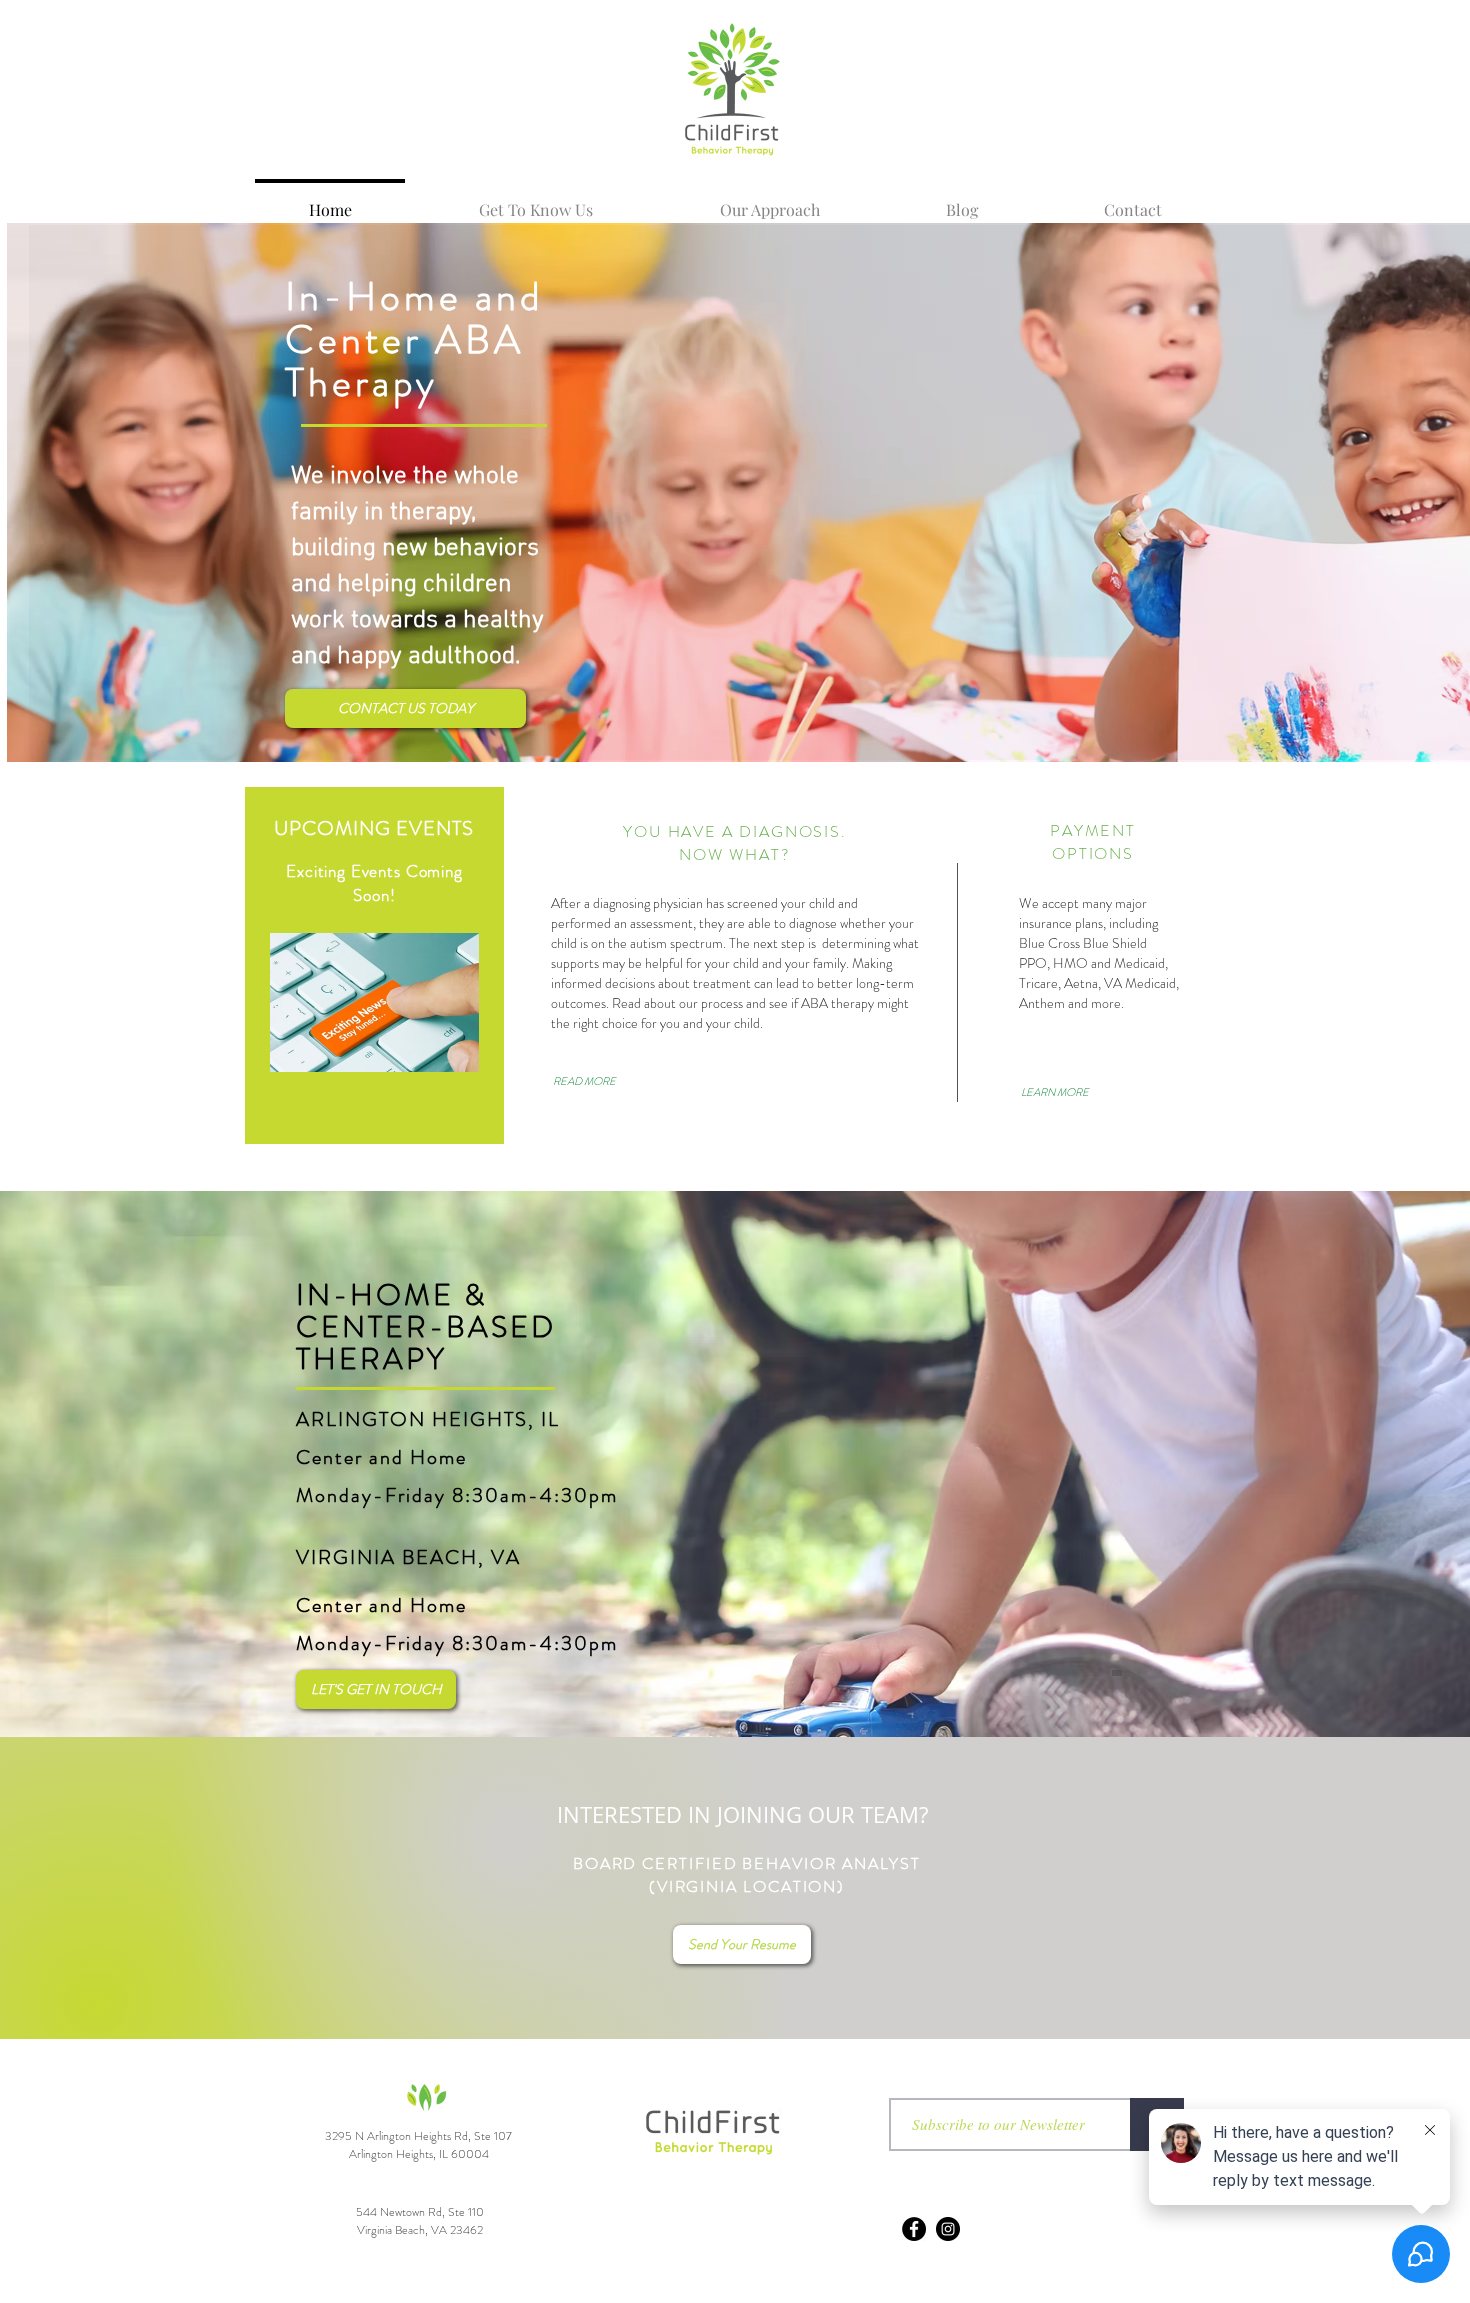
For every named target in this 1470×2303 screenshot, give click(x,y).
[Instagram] (948, 2229)
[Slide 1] (937, 736)
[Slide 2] (967, 736)
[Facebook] (914, 2229)
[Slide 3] (994, 736)
